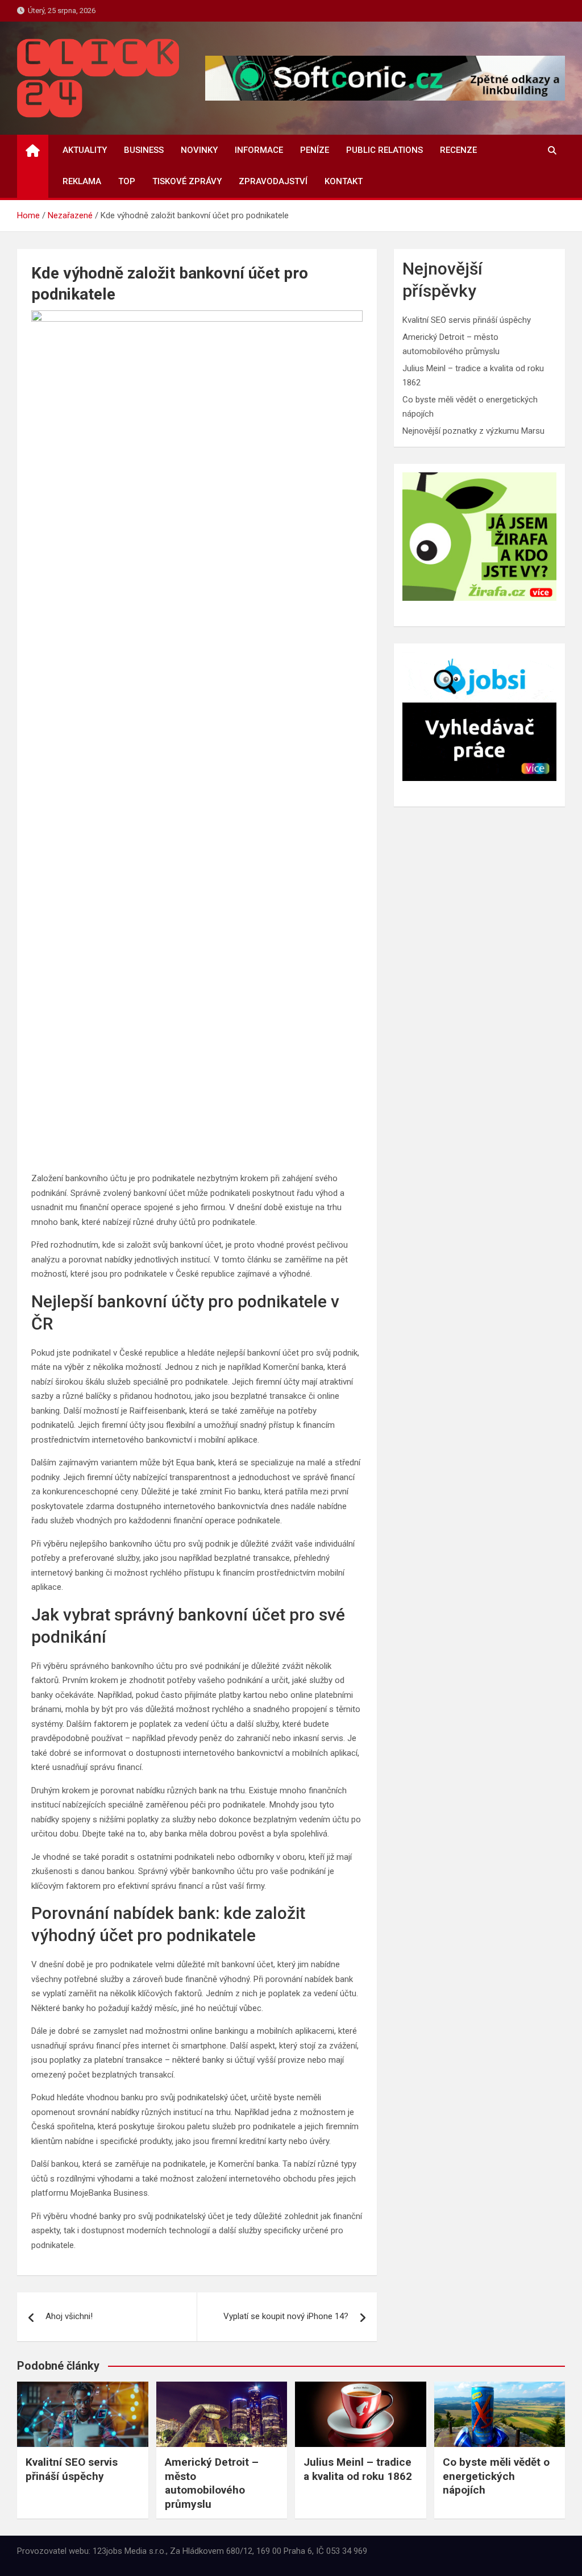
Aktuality (85, 150)
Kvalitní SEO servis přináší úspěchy (467, 320)
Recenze (458, 150)
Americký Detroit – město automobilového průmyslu (212, 2483)
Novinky (199, 150)
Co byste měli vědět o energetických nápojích (496, 2476)
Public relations (384, 150)
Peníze (315, 150)
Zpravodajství (273, 181)
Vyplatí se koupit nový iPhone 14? (286, 2316)
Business (144, 150)
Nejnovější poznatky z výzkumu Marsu (473, 431)
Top (127, 181)
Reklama (82, 181)
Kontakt (344, 181)
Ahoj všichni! (69, 2316)
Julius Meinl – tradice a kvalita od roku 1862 (358, 2469)
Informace (259, 150)
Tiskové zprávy (187, 181)
